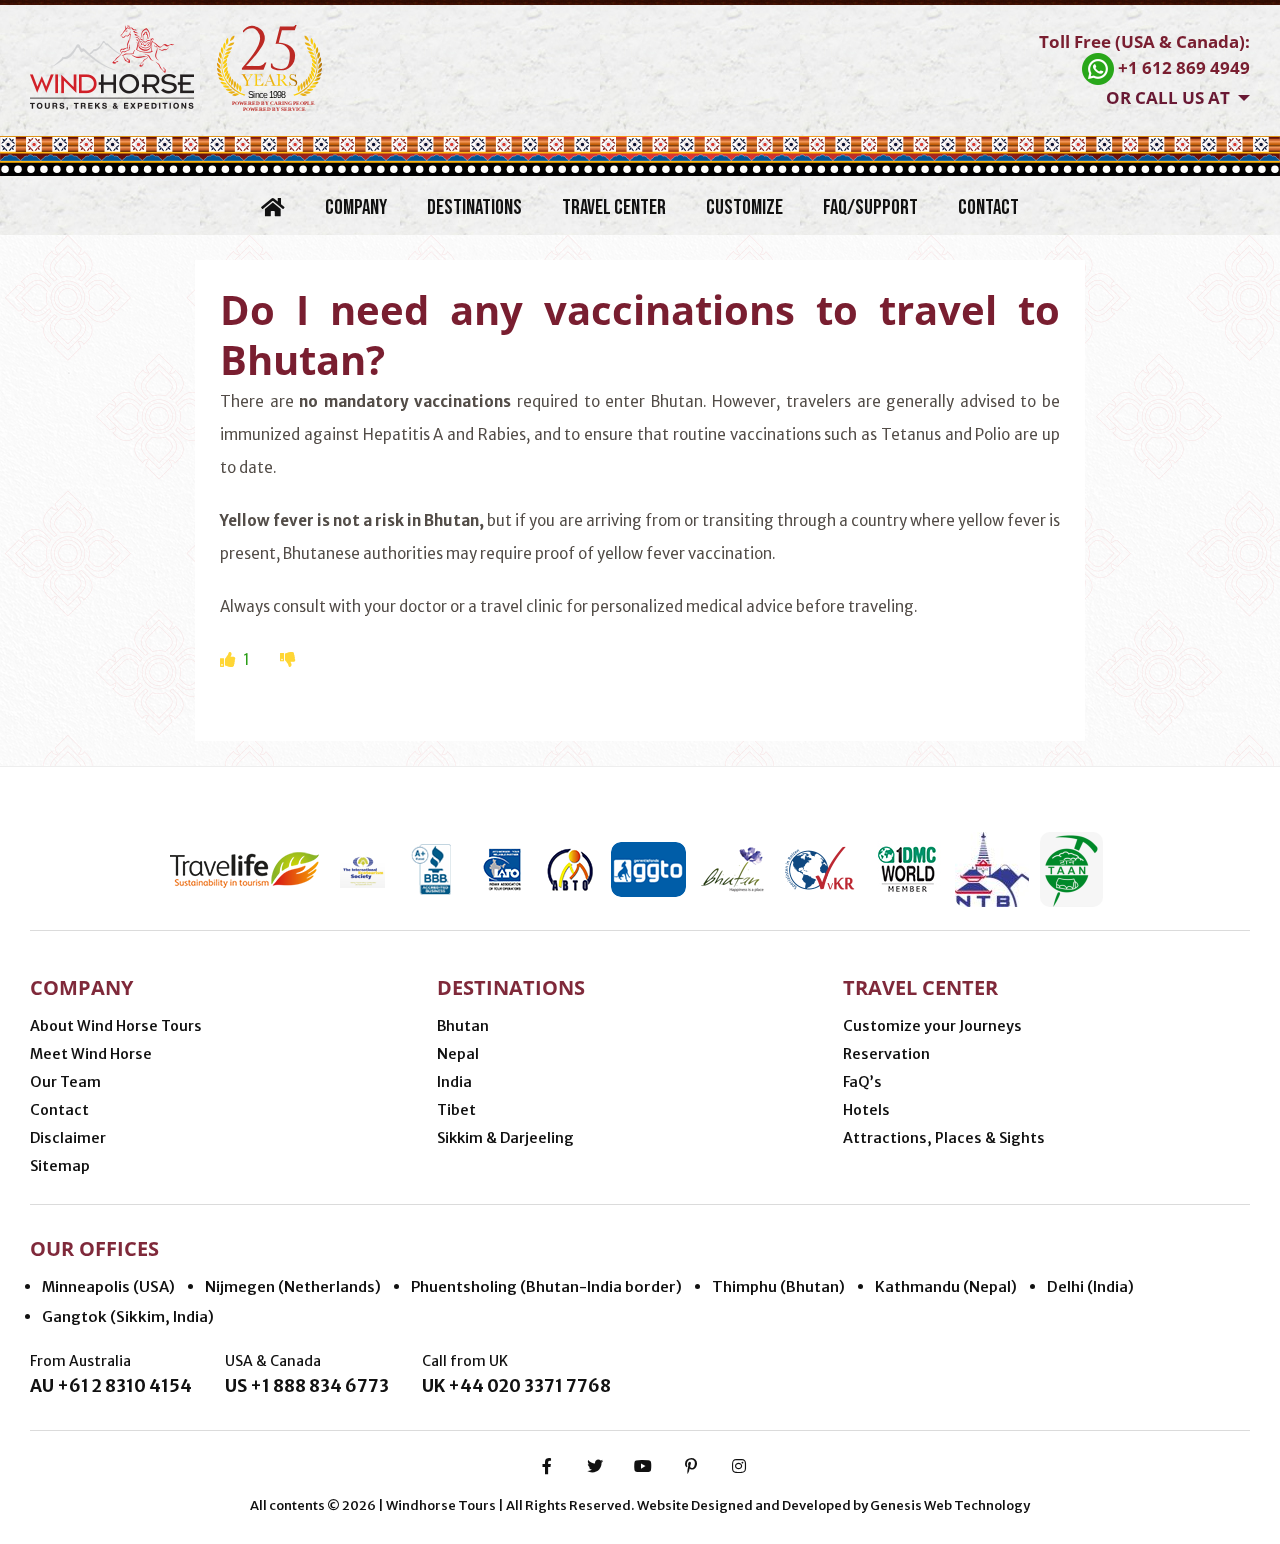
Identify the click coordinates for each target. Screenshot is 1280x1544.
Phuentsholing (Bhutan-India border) (546, 1286)
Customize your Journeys (932, 1026)
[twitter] (595, 1466)
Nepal (458, 1054)
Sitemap (60, 1166)
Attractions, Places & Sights (944, 1138)
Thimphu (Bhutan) (778, 1286)
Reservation (886, 1054)
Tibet (456, 1110)
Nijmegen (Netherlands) (293, 1286)
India (454, 1082)
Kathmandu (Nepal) (946, 1286)
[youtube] (643, 1466)
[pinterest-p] (691, 1466)
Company (356, 207)
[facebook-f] (547, 1466)
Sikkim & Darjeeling (505, 1138)
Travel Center (614, 207)
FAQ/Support (870, 207)
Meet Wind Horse (91, 1054)
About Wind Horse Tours (116, 1026)
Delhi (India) (1090, 1286)
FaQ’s (862, 1082)
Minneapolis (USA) (108, 1286)
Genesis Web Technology (950, 1505)
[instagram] (739, 1466)
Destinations (474, 207)
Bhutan (463, 1026)
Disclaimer (68, 1138)
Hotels (866, 1110)
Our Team (65, 1082)
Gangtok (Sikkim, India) (128, 1316)
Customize (744, 207)
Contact (988, 207)
